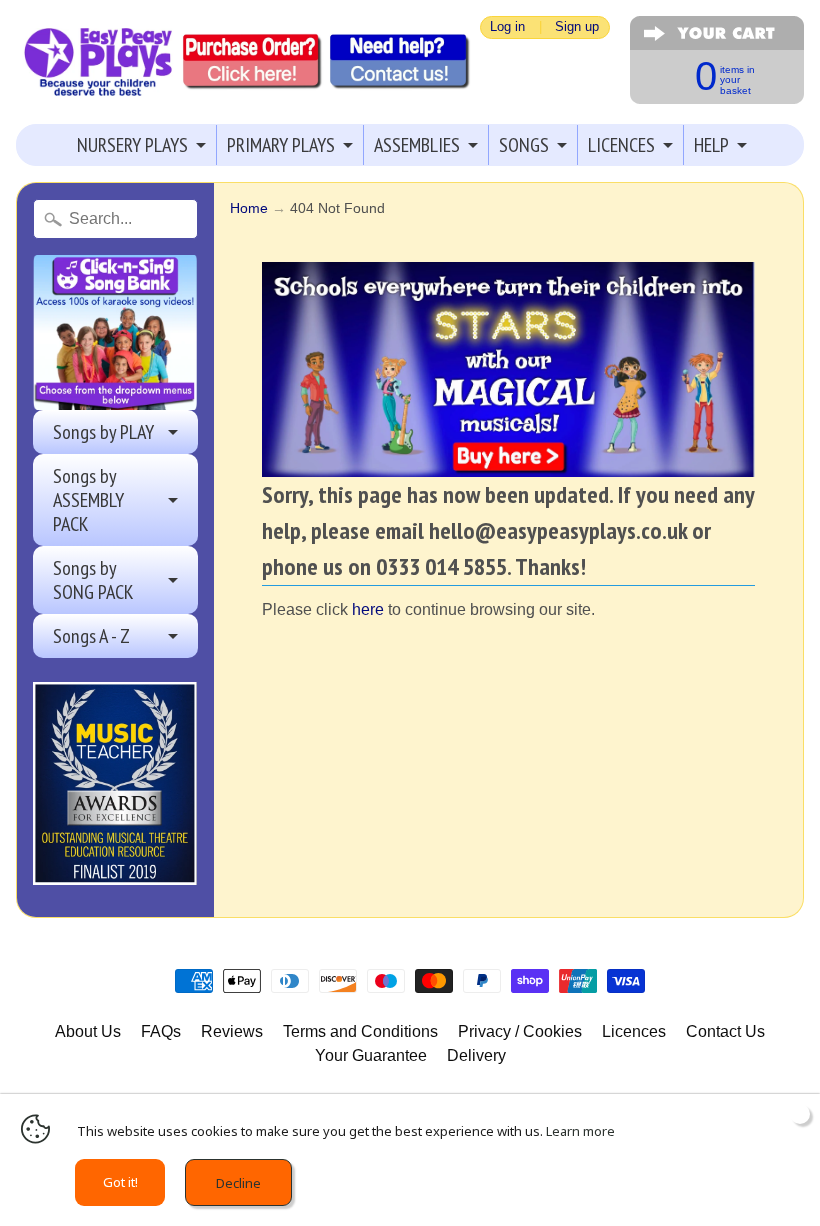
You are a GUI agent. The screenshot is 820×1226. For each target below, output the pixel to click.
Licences (634, 1031)
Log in (507, 27)
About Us (88, 1031)
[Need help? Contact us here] (400, 62)
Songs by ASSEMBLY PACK (88, 500)
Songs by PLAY (103, 432)
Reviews (232, 1031)
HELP (711, 145)
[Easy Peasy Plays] (97, 62)
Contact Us (725, 1031)
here (368, 609)
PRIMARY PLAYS (281, 145)
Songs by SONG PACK (93, 580)
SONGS (524, 145)
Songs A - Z (91, 636)
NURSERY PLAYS (132, 145)
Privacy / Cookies (520, 1031)
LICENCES (621, 145)
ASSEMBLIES (417, 145)
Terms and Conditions (360, 1031)
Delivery (476, 1055)
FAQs (161, 1031)
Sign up (577, 27)
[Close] (800, 1114)
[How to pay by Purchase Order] (253, 62)
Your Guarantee (371, 1055)
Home (249, 208)
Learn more (580, 1131)
